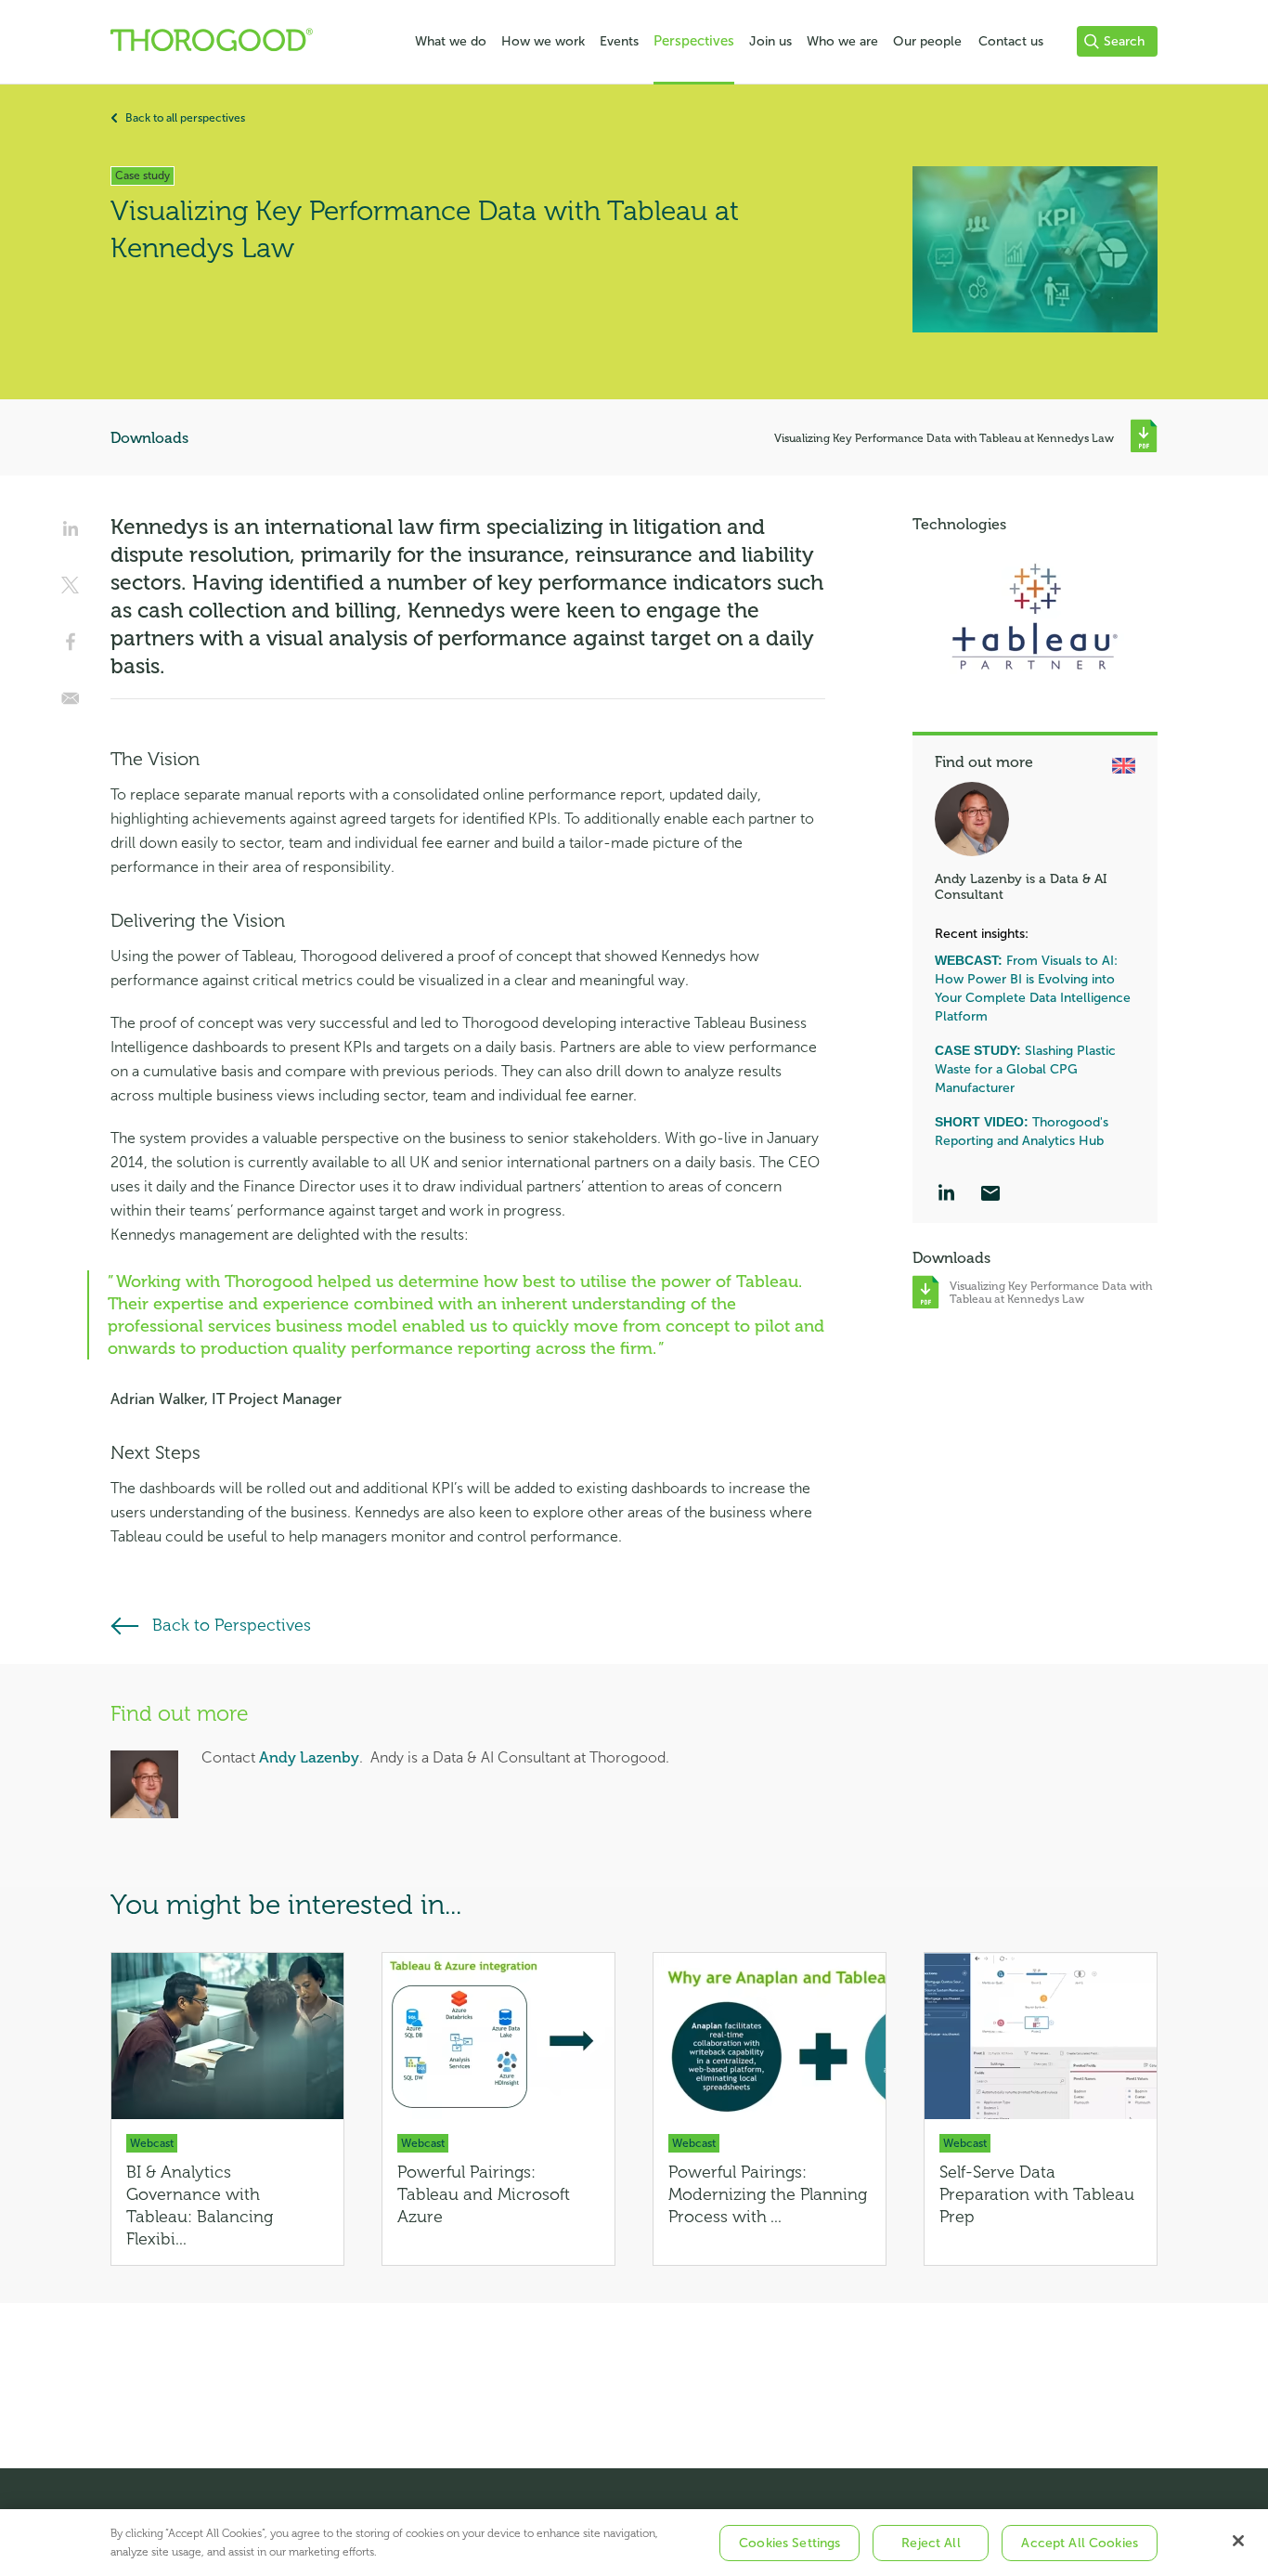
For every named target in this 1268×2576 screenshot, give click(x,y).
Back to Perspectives (232, 1625)
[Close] (1238, 2541)
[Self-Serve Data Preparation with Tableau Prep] (1041, 2109)
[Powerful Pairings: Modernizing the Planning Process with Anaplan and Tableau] (770, 2109)
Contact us (1011, 41)
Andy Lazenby (309, 1758)
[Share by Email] (71, 705)
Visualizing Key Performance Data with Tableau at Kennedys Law (945, 438)
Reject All (931, 2543)
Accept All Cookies (1080, 2543)
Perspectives (694, 41)
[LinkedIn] (946, 1195)
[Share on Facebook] (71, 648)
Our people (927, 41)
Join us (770, 41)
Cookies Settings (789, 2543)
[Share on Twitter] (71, 592)
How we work (543, 41)
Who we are (842, 41)
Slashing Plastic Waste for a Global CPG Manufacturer (1025, 1069)
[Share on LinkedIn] (71, 535)
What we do (451, 41)
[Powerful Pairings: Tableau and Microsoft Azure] (498, 2109)
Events (619, 41)
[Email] (990, 1195)
